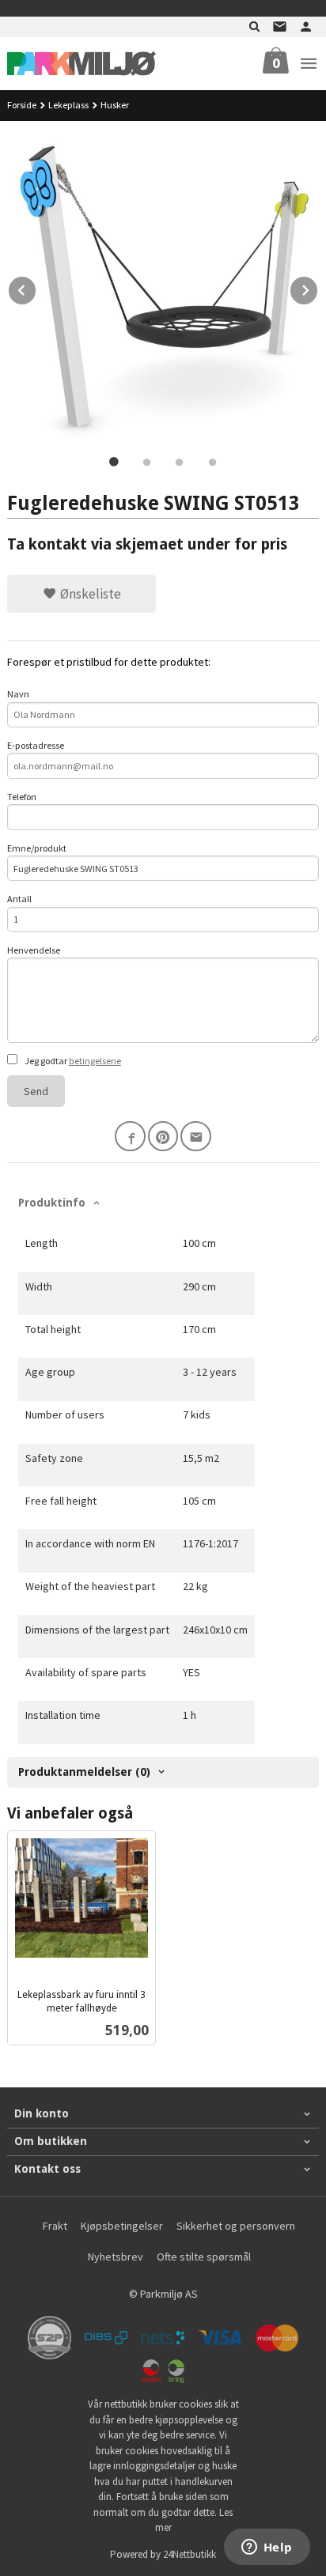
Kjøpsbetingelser (122, 2226)
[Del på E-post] (196, 1137)
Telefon (22, 797)
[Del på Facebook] (130, 1137)
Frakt (55, 2226)
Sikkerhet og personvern (236, 2226)
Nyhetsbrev (116, 2257)
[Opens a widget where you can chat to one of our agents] (267, 2548)
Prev (36, 288)
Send (36, 1091)
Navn (18, 694)
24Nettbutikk (190, 2554)
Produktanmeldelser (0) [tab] (84, 1772)
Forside (22, 105)
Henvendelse (34, 950)
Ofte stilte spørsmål (204, 2257)
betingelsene (95, 1061)
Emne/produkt (37, 848)
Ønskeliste (89, 594)
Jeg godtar (72, 1061)
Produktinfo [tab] (52, 1203)
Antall (19, 899)
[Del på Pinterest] (163, 1137)
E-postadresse (36, 745)
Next (318, 288)
